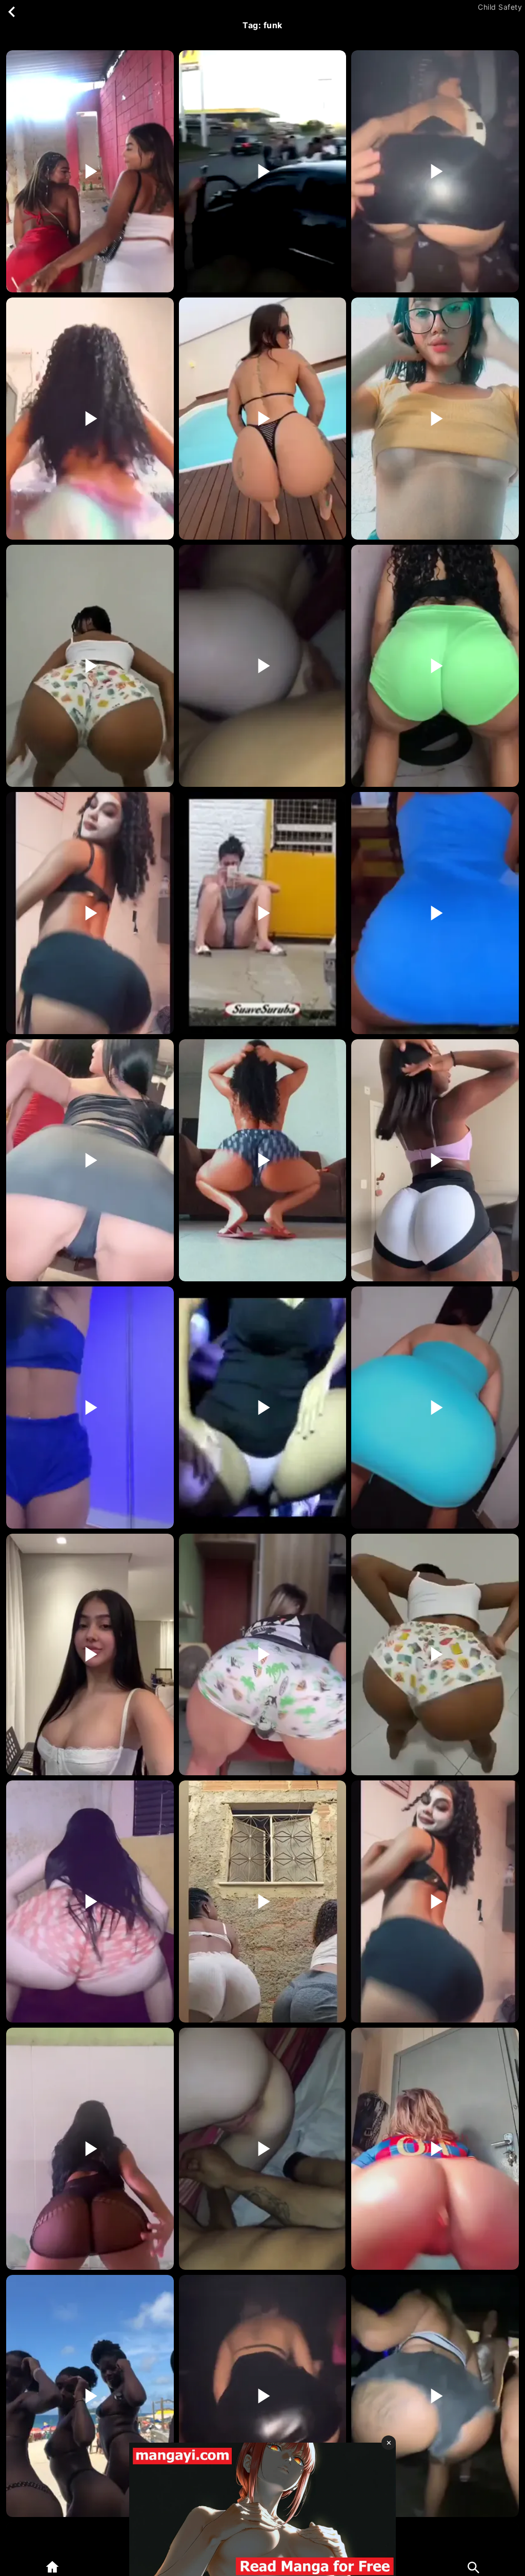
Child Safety (500, 7)
